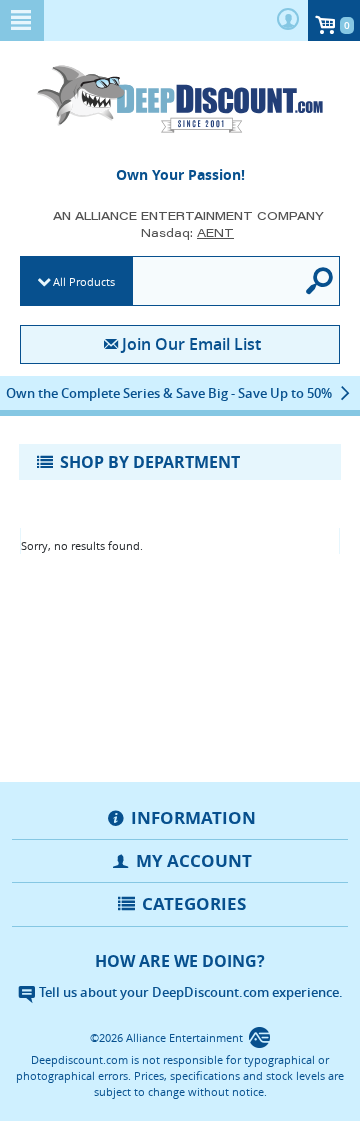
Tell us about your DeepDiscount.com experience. (189, 992)
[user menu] (288, 20)
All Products (84, 281)
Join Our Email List (191, 344)
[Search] (321, 281)
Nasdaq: (187, 232)
